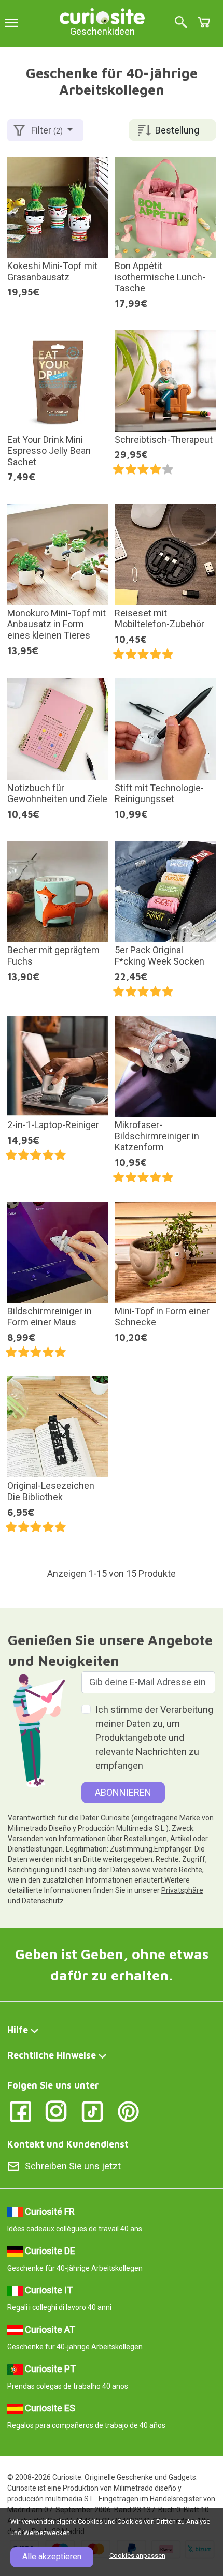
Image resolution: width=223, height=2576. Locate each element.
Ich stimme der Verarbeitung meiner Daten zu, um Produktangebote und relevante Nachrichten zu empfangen (154, 1737)
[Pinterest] (128, 2111)
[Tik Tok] (93, 2111)
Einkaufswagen (204, 22)
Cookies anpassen (137, 2556)
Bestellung (177, 130)
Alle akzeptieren (52, 2557)
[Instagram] (56, 2111)
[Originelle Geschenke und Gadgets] (102, 15)
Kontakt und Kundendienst (68, 2144)
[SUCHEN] (181, 23)
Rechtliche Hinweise (52, 2055)
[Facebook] (20, 2111)
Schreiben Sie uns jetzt (73, 2166)
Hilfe (18, 2030)
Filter (47, 130)
